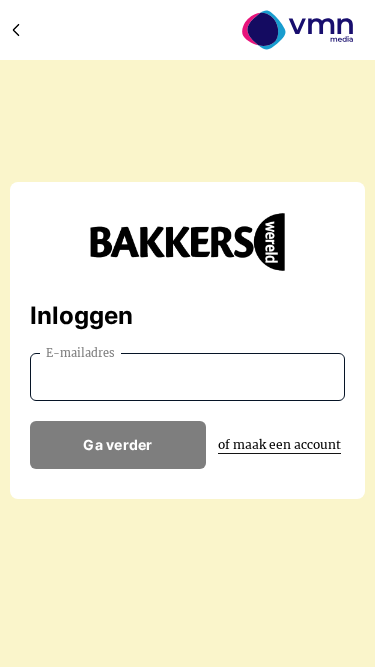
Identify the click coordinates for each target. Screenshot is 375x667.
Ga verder (118, 444)
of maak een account (279, 444)
